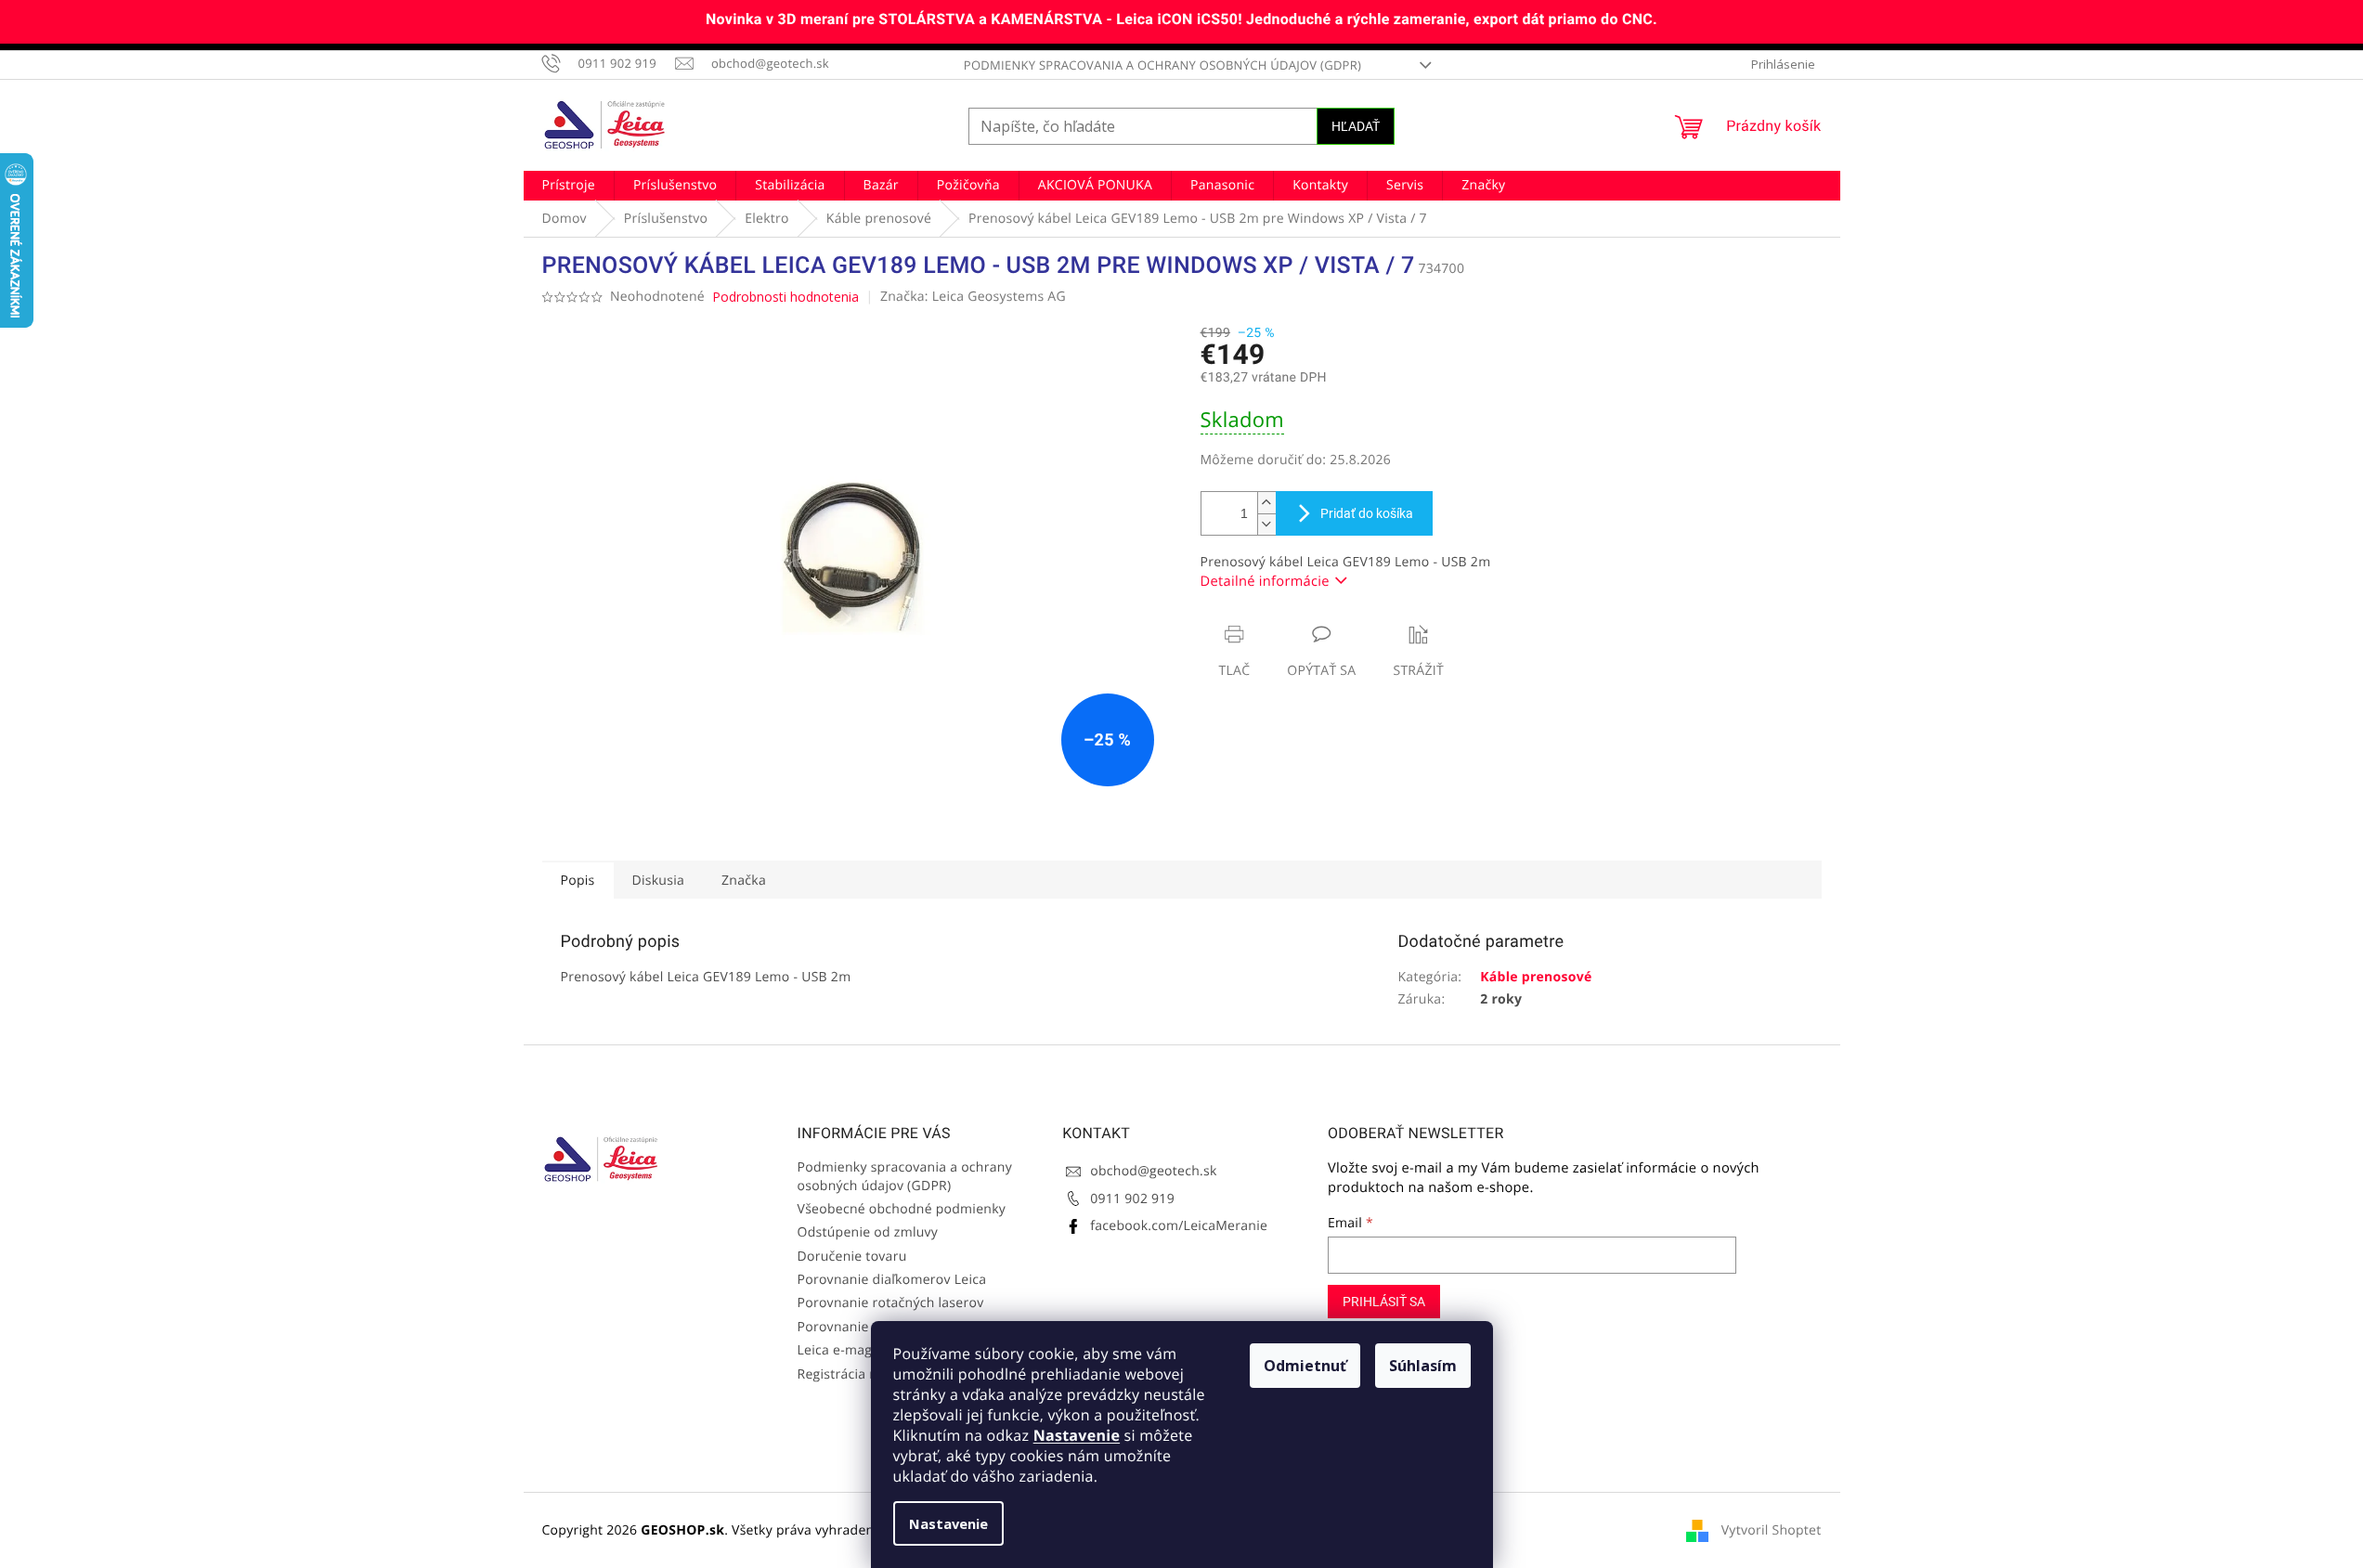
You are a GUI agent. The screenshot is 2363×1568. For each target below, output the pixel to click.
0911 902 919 (1132, 1199)
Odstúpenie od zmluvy (868, 1232)
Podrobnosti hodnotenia (786, 297)
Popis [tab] (578, 881)
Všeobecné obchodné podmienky (902, 1209)
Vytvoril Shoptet (1772, 1530)
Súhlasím (1423, 1366)
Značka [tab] (744, 881)
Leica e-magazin (848, 1350)
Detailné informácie (1265, 581)
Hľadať (1356, 126)
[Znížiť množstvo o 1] (1266, 524)
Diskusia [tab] (659, 881)
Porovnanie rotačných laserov (891, 1303)
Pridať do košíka (1367, 513)
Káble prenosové (1536, 977)
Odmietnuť (1305, 1366)
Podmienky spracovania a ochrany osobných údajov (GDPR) (1162, 65)
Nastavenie (1077, 1435)
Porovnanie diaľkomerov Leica (892, 1280)
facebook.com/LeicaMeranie (1179, 1226)
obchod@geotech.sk (1153, 1171)
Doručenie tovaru (852, 1257)
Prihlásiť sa (1384, 1302)
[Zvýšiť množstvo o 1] (1266, 503)
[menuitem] (569, 186)
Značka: (973, 297)
